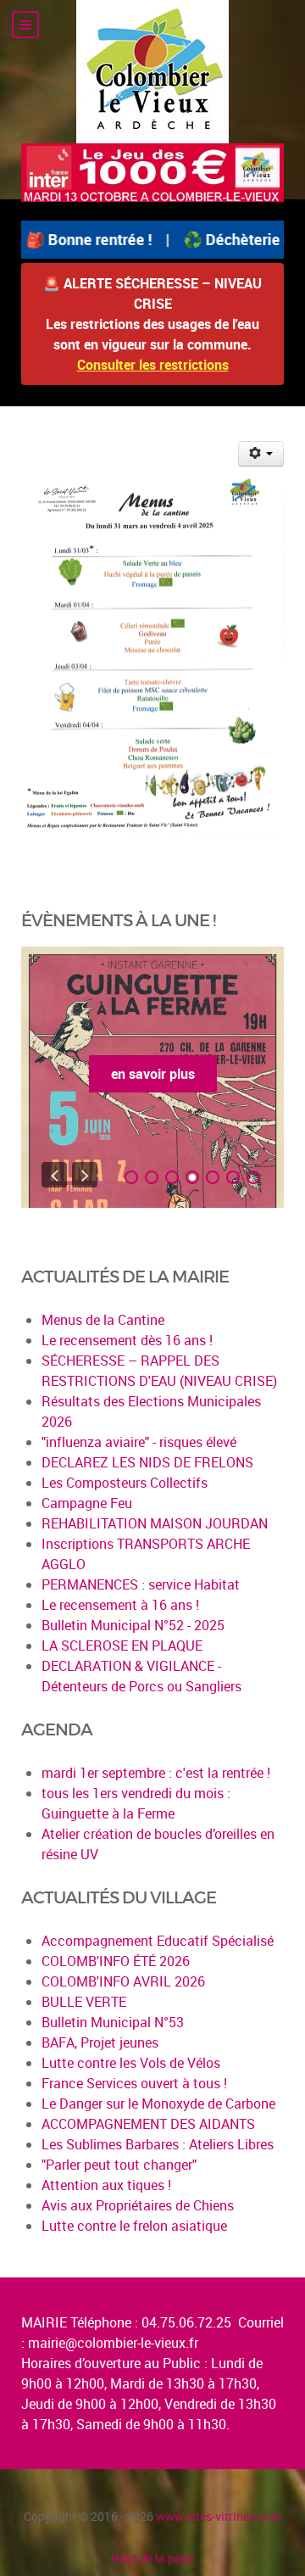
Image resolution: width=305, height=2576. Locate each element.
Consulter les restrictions (153, 365)
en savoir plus (153, 1074)
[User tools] (261, 454)
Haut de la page (152, 2558)
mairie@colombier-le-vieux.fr (113, 2343)
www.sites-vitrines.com (219, 2516)
